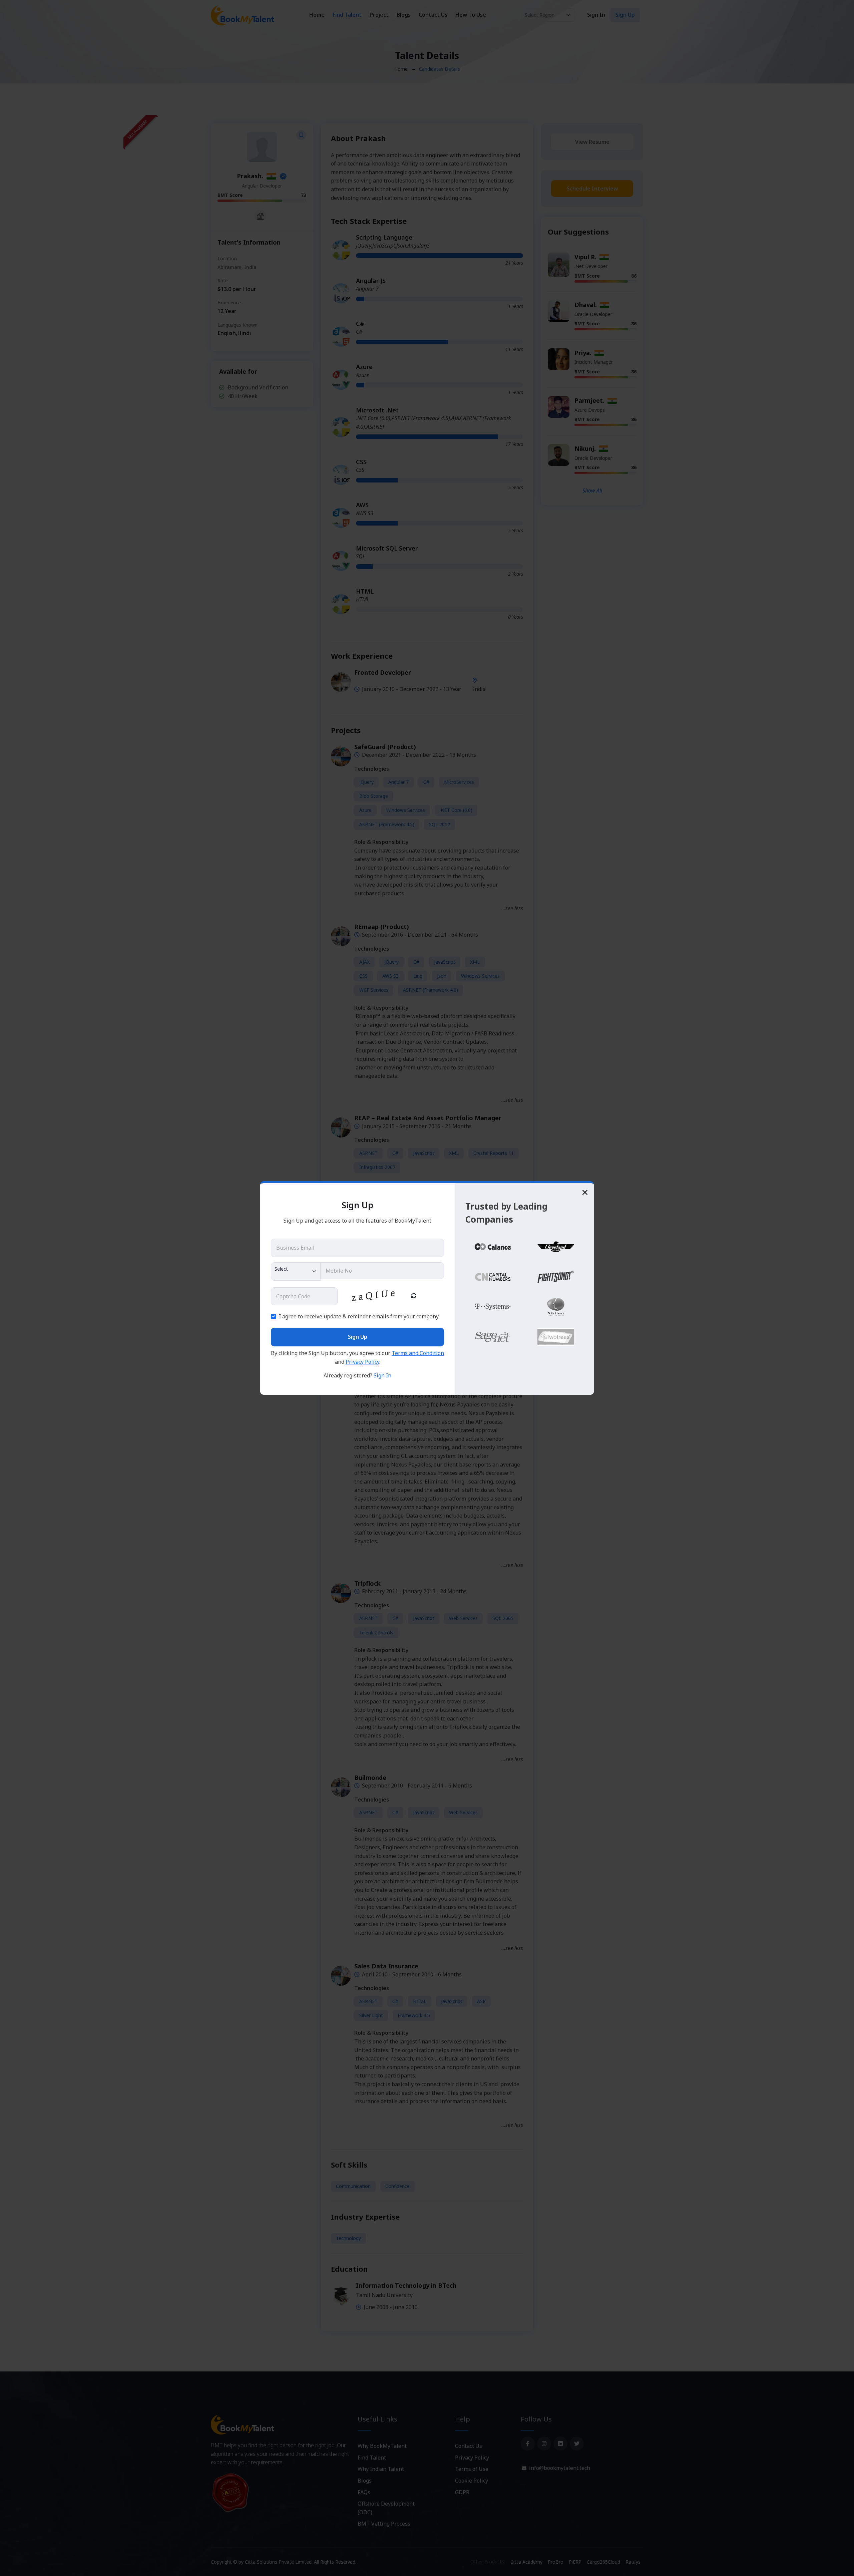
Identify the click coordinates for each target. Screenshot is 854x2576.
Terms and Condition (418, 1353)
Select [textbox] (281, 1269)
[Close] (585, 1192)
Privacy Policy (362, 1362)
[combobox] (296, 1271)
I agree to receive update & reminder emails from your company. (359, 1316)
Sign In (382, 1375)
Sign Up (358, 1337)
